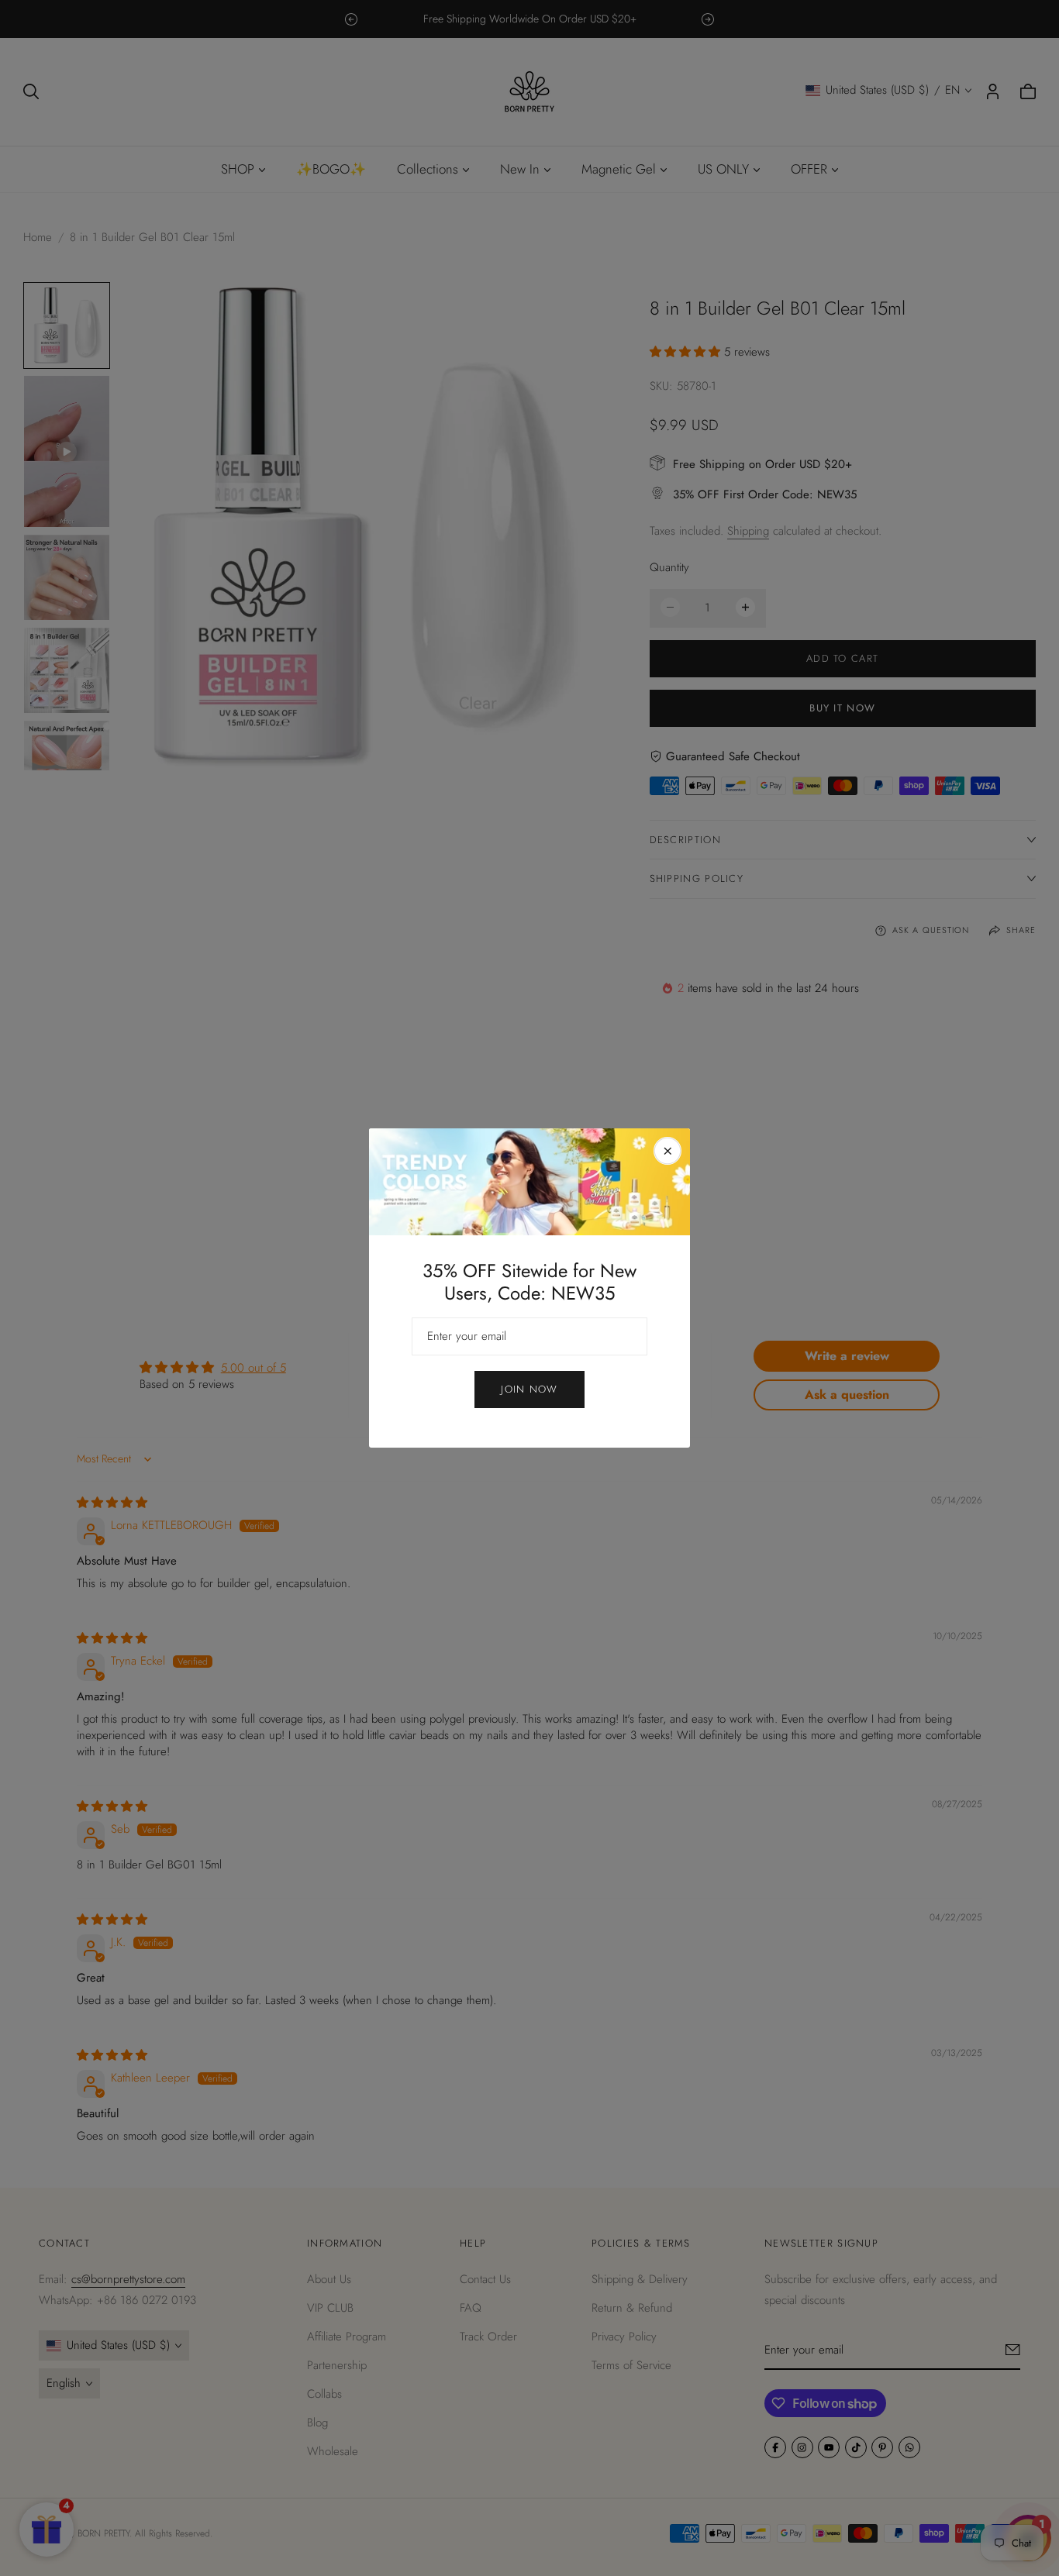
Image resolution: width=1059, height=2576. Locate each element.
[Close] (667, 1151)
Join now (529, 1389)
